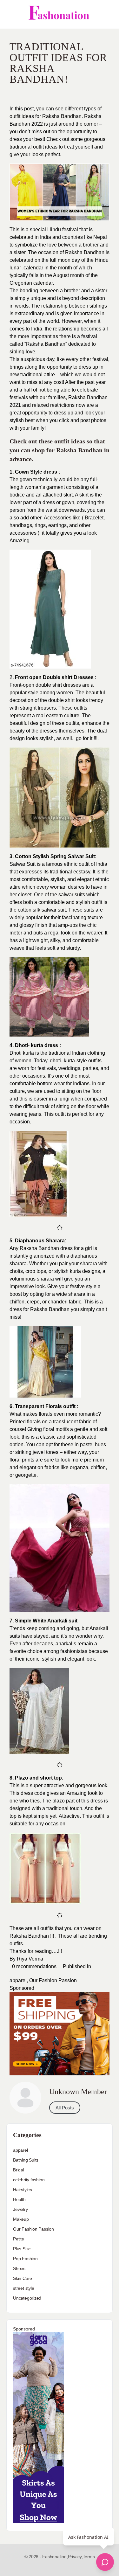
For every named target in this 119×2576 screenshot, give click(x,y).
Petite (19, 2239)
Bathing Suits (26, 2160)
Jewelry (20, 2209)
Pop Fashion (25, 2259)
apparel (18, 1980)
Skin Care (23, 2278)
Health (19, 2199)
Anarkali (57, 1621)
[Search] (107, 14)
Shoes (19, 2268)
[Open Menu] (10, 14)
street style (23, 2288)
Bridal (19, 2170)
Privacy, (75, 2557)
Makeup (21, 2219)
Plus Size (22, 2249)
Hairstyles (23, 2190)
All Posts (65, 2108)
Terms (89, 2557)
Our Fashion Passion (53, 1980)
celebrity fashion (29, 2180)
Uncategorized (27, 2298)
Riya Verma (30, 1959)
